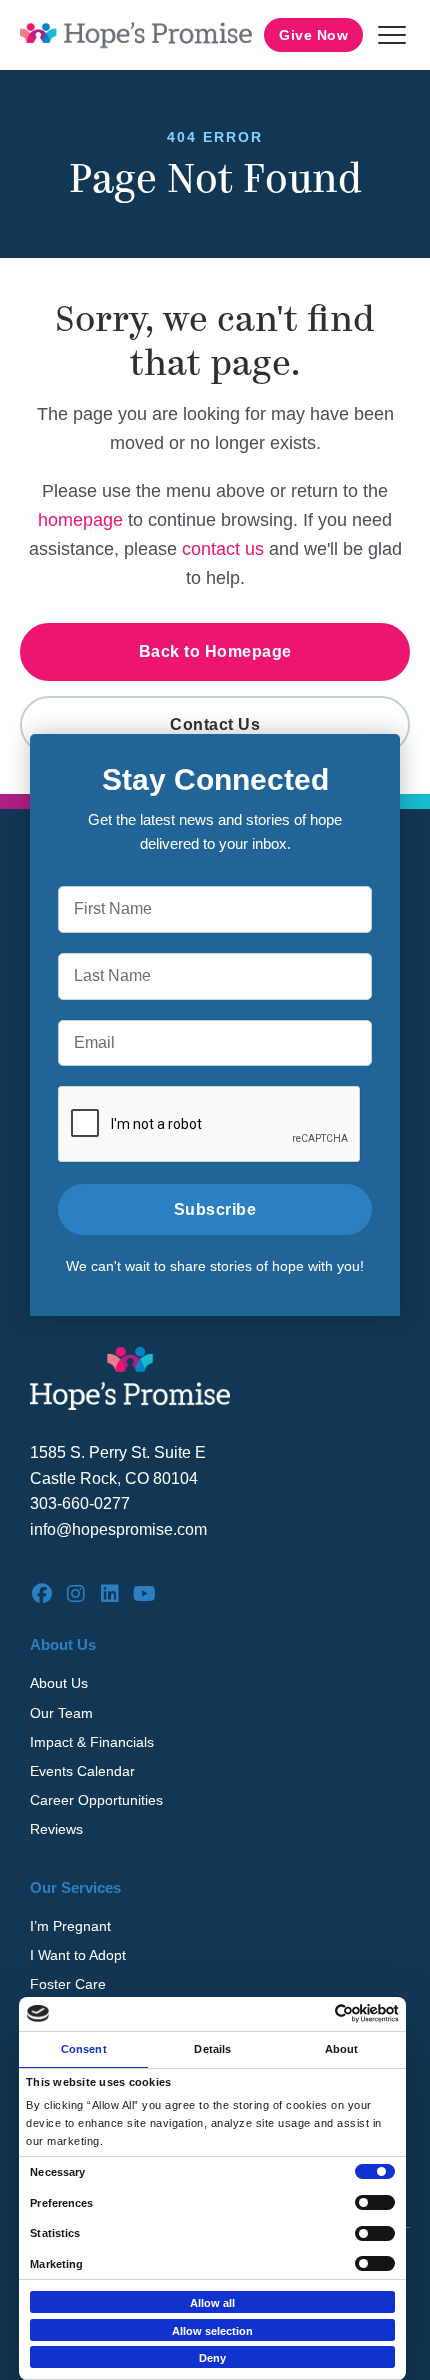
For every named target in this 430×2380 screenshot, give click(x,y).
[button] (391, 35)
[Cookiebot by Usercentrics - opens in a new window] (311, 2013)
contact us (223, 549)
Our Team (61, 1713)
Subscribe (215, 1209)
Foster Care (68, 1984)
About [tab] (342, 2049)
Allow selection (212, 2331)
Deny (212, 2358)
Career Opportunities (96, 1800)
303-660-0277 (80, 1503)
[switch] (375, 2202)
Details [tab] (212, 2049)
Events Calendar (82, 1771)
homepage (80, 520)
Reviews (56, 1829)
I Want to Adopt (78, 1955)
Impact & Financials (92, 1742)
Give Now (313, 35)
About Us (59, 1683)
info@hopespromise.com (118, 1529)
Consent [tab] (84, 2049)
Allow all (212, 2303)
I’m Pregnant (70, 1926)
